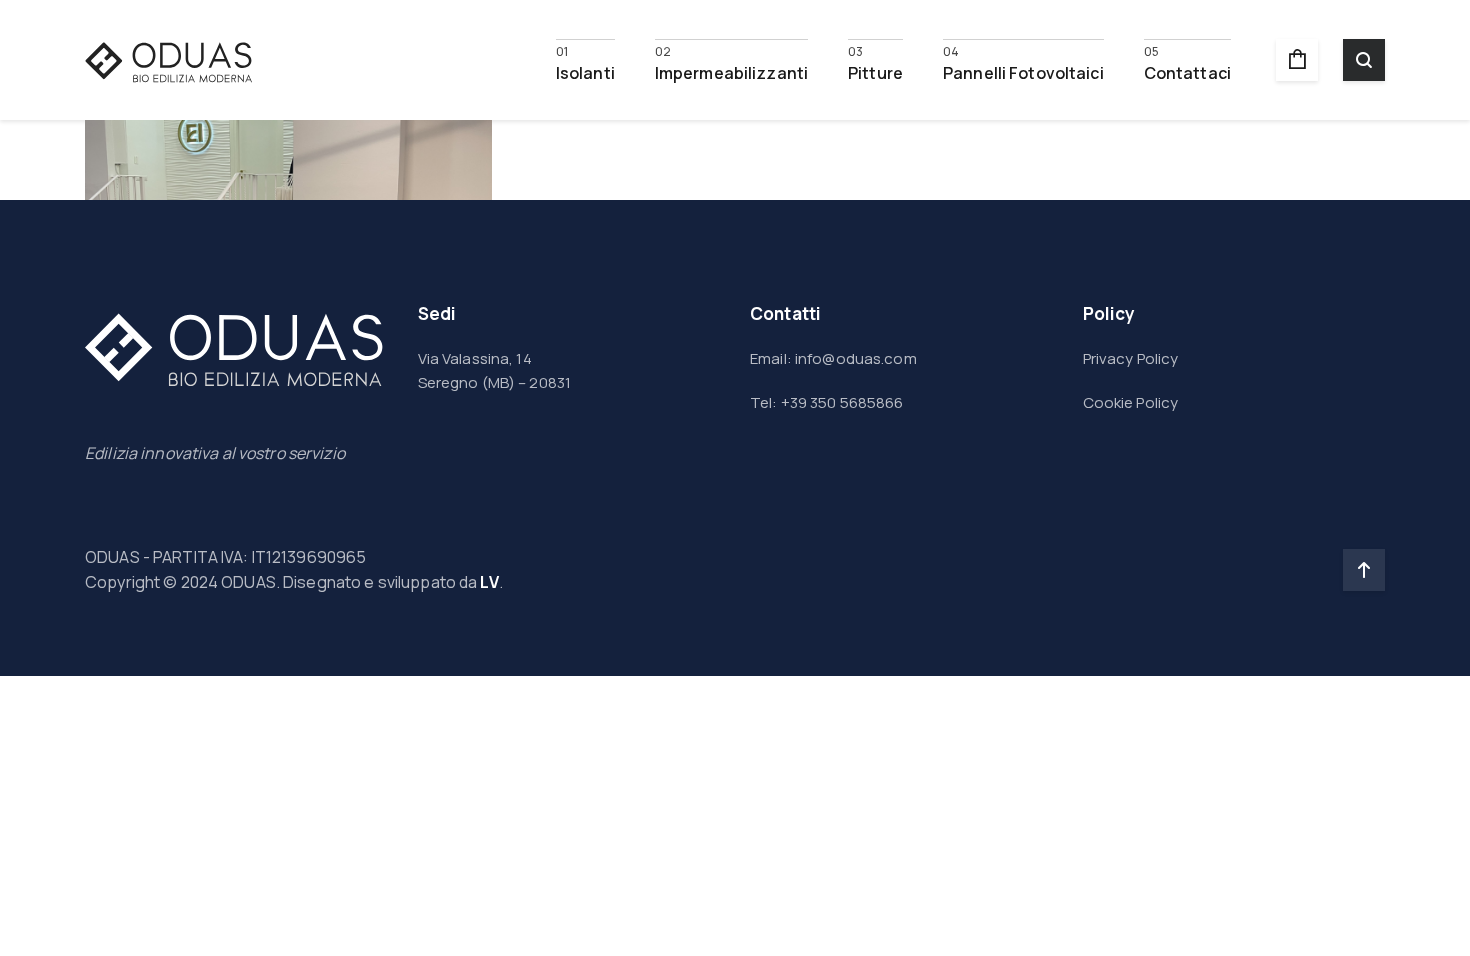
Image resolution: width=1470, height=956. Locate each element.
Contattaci (1187, 71)
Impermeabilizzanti (731, 71)
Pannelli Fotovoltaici (1023, 71)
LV (489, 582)
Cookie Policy (1131, 402)
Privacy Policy (1131, 358)
